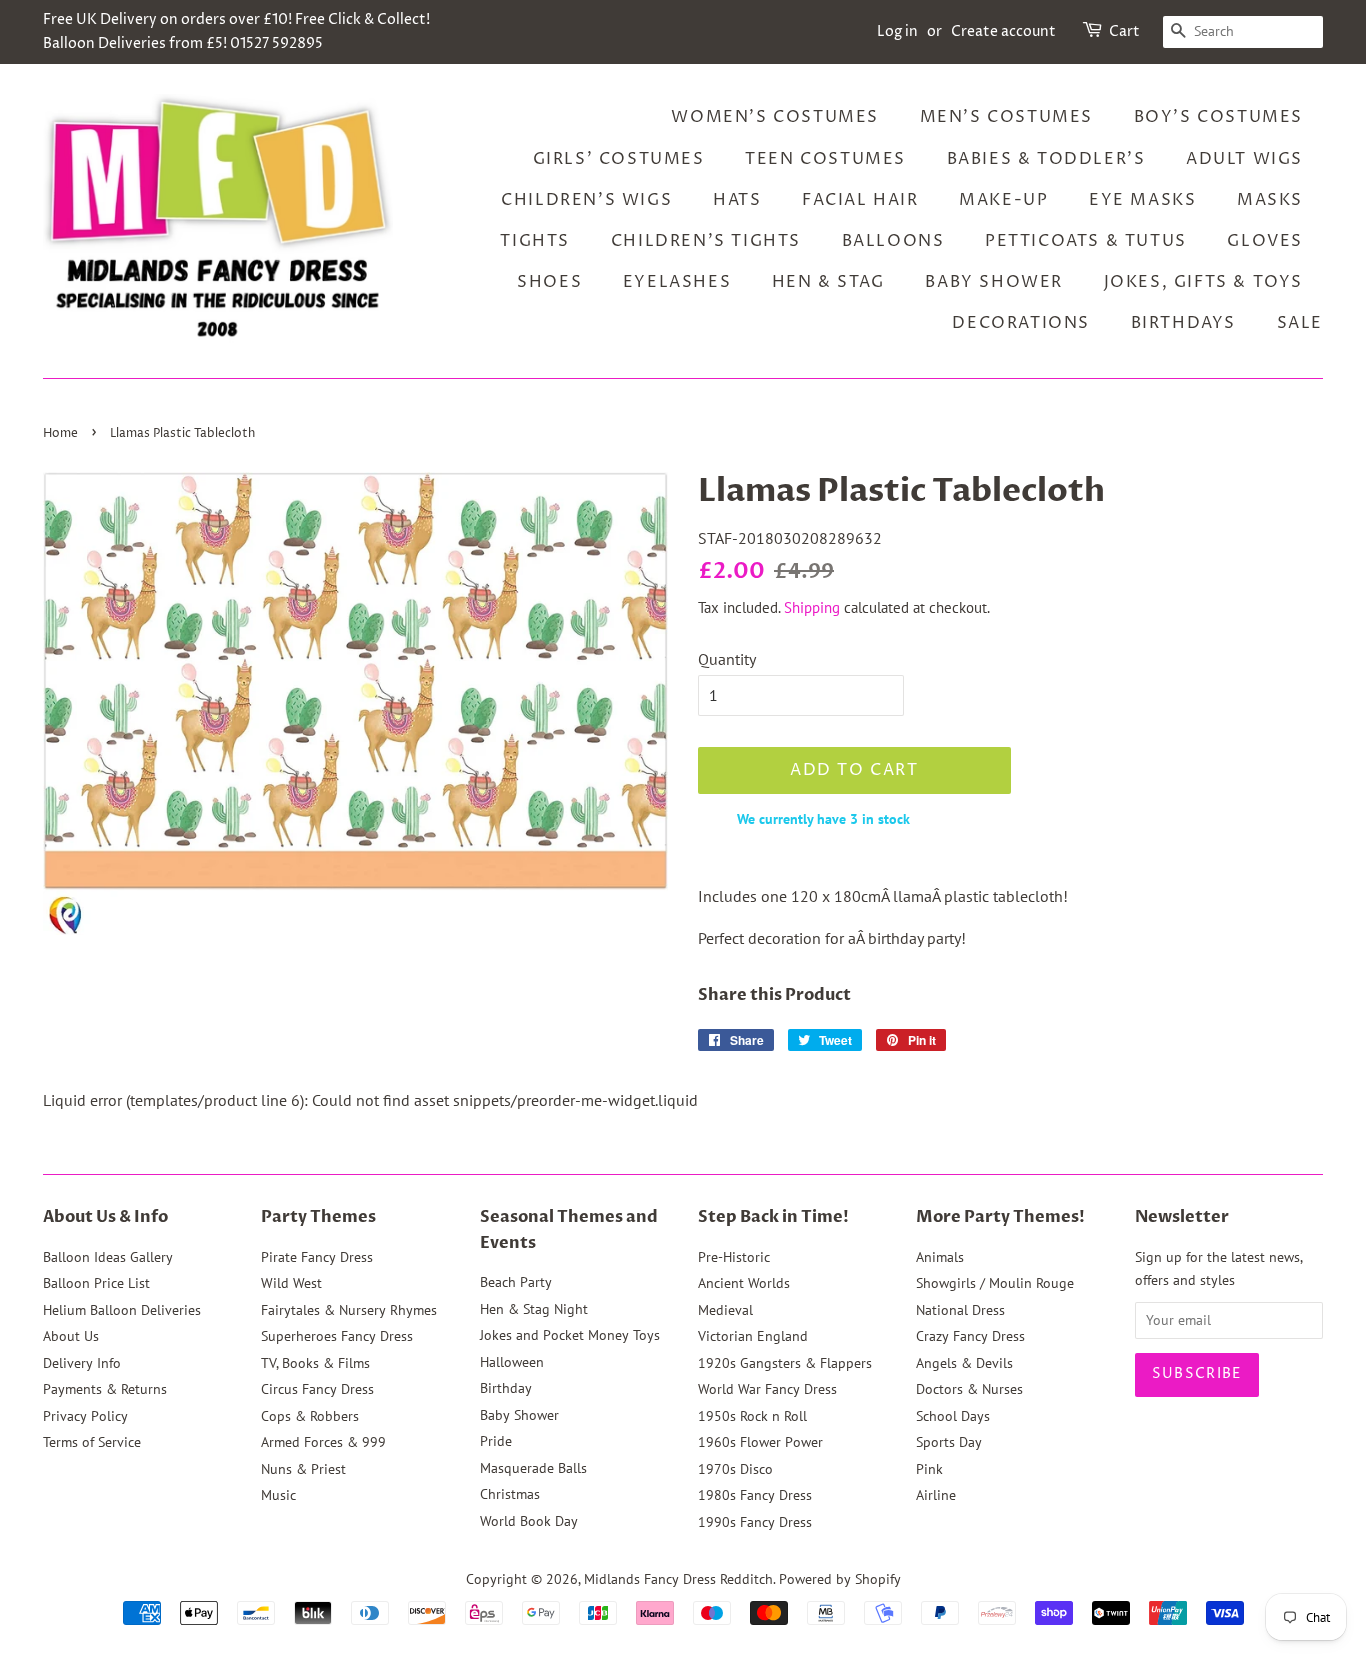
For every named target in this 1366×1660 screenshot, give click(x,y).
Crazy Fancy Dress (970, 1336)
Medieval (725, 1310)
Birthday (506, 1388)
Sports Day (949, 1442)
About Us (71, 1336)
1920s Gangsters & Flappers (785, 1363)
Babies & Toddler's (1046, 159)
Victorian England (753, 1336)
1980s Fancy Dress (755, 1495)
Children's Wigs (586, 200)
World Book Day (529, 1521)
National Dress (960, 1310)
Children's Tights (706, 241)
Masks (1270, 200)
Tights (535, 241)
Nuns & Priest (303, 1469)
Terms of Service (92, 1442)
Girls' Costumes (619, 159)
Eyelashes (677, 282)
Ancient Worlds (744, 1283)
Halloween (512, 1362)
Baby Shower (994, 282)
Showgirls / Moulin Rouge (995, 1283)
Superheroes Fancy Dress (337, 1336)
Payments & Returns (105, 1389)
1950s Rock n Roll (752, 1416)
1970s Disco (735, 1469)
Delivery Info (82, 1363)
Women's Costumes (775, 117)
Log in (897, 31)
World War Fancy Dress (767, 1389)
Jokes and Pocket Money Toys (570, 1335)
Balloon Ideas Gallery (108, 1257)
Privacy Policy (85, 1416)
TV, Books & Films (315, 1363)
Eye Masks (1142, 200)
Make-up (1003, 200)
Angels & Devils (964, 1363)
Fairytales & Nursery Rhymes (349, 1310)
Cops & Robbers (310, 1416)
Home (60, 433)
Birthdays (1183, 323)
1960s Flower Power (760, 1442)
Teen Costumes (825, 159)
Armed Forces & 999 (323, 1442)
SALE (1300, 323)
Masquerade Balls (533, 1468)
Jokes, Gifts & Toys (1203, 282)
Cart (1124, 31)
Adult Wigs (1244, 159)
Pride (496, 1441)
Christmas (510, 1494)
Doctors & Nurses (969, 1389)
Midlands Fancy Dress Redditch (678, 1579)
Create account (1003, 31)
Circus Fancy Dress (317, 1389)
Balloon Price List (96, 1283)
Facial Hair (860, 200)
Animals (940, 1257)
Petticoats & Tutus (1086, 241)
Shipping (812, 607)
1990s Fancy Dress (755, 1522)
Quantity (727, 659)
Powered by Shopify (840, 1579)
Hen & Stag (828, 282)
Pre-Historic (734, 1257)
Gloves (1265, 241)
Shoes (549, 282)
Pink (929, 1469)
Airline (936, 1495)
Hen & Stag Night (534, 1309)
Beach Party (516, 1282)
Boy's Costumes (1218, 117)
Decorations (1021, 323)
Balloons (893, 241)
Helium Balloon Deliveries (122, 1310)
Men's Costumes (1006, 117)
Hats (737, 200)
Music (278, 1495)
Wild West (291, 1283)
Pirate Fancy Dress (317, 1257)
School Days (953, 1416)
